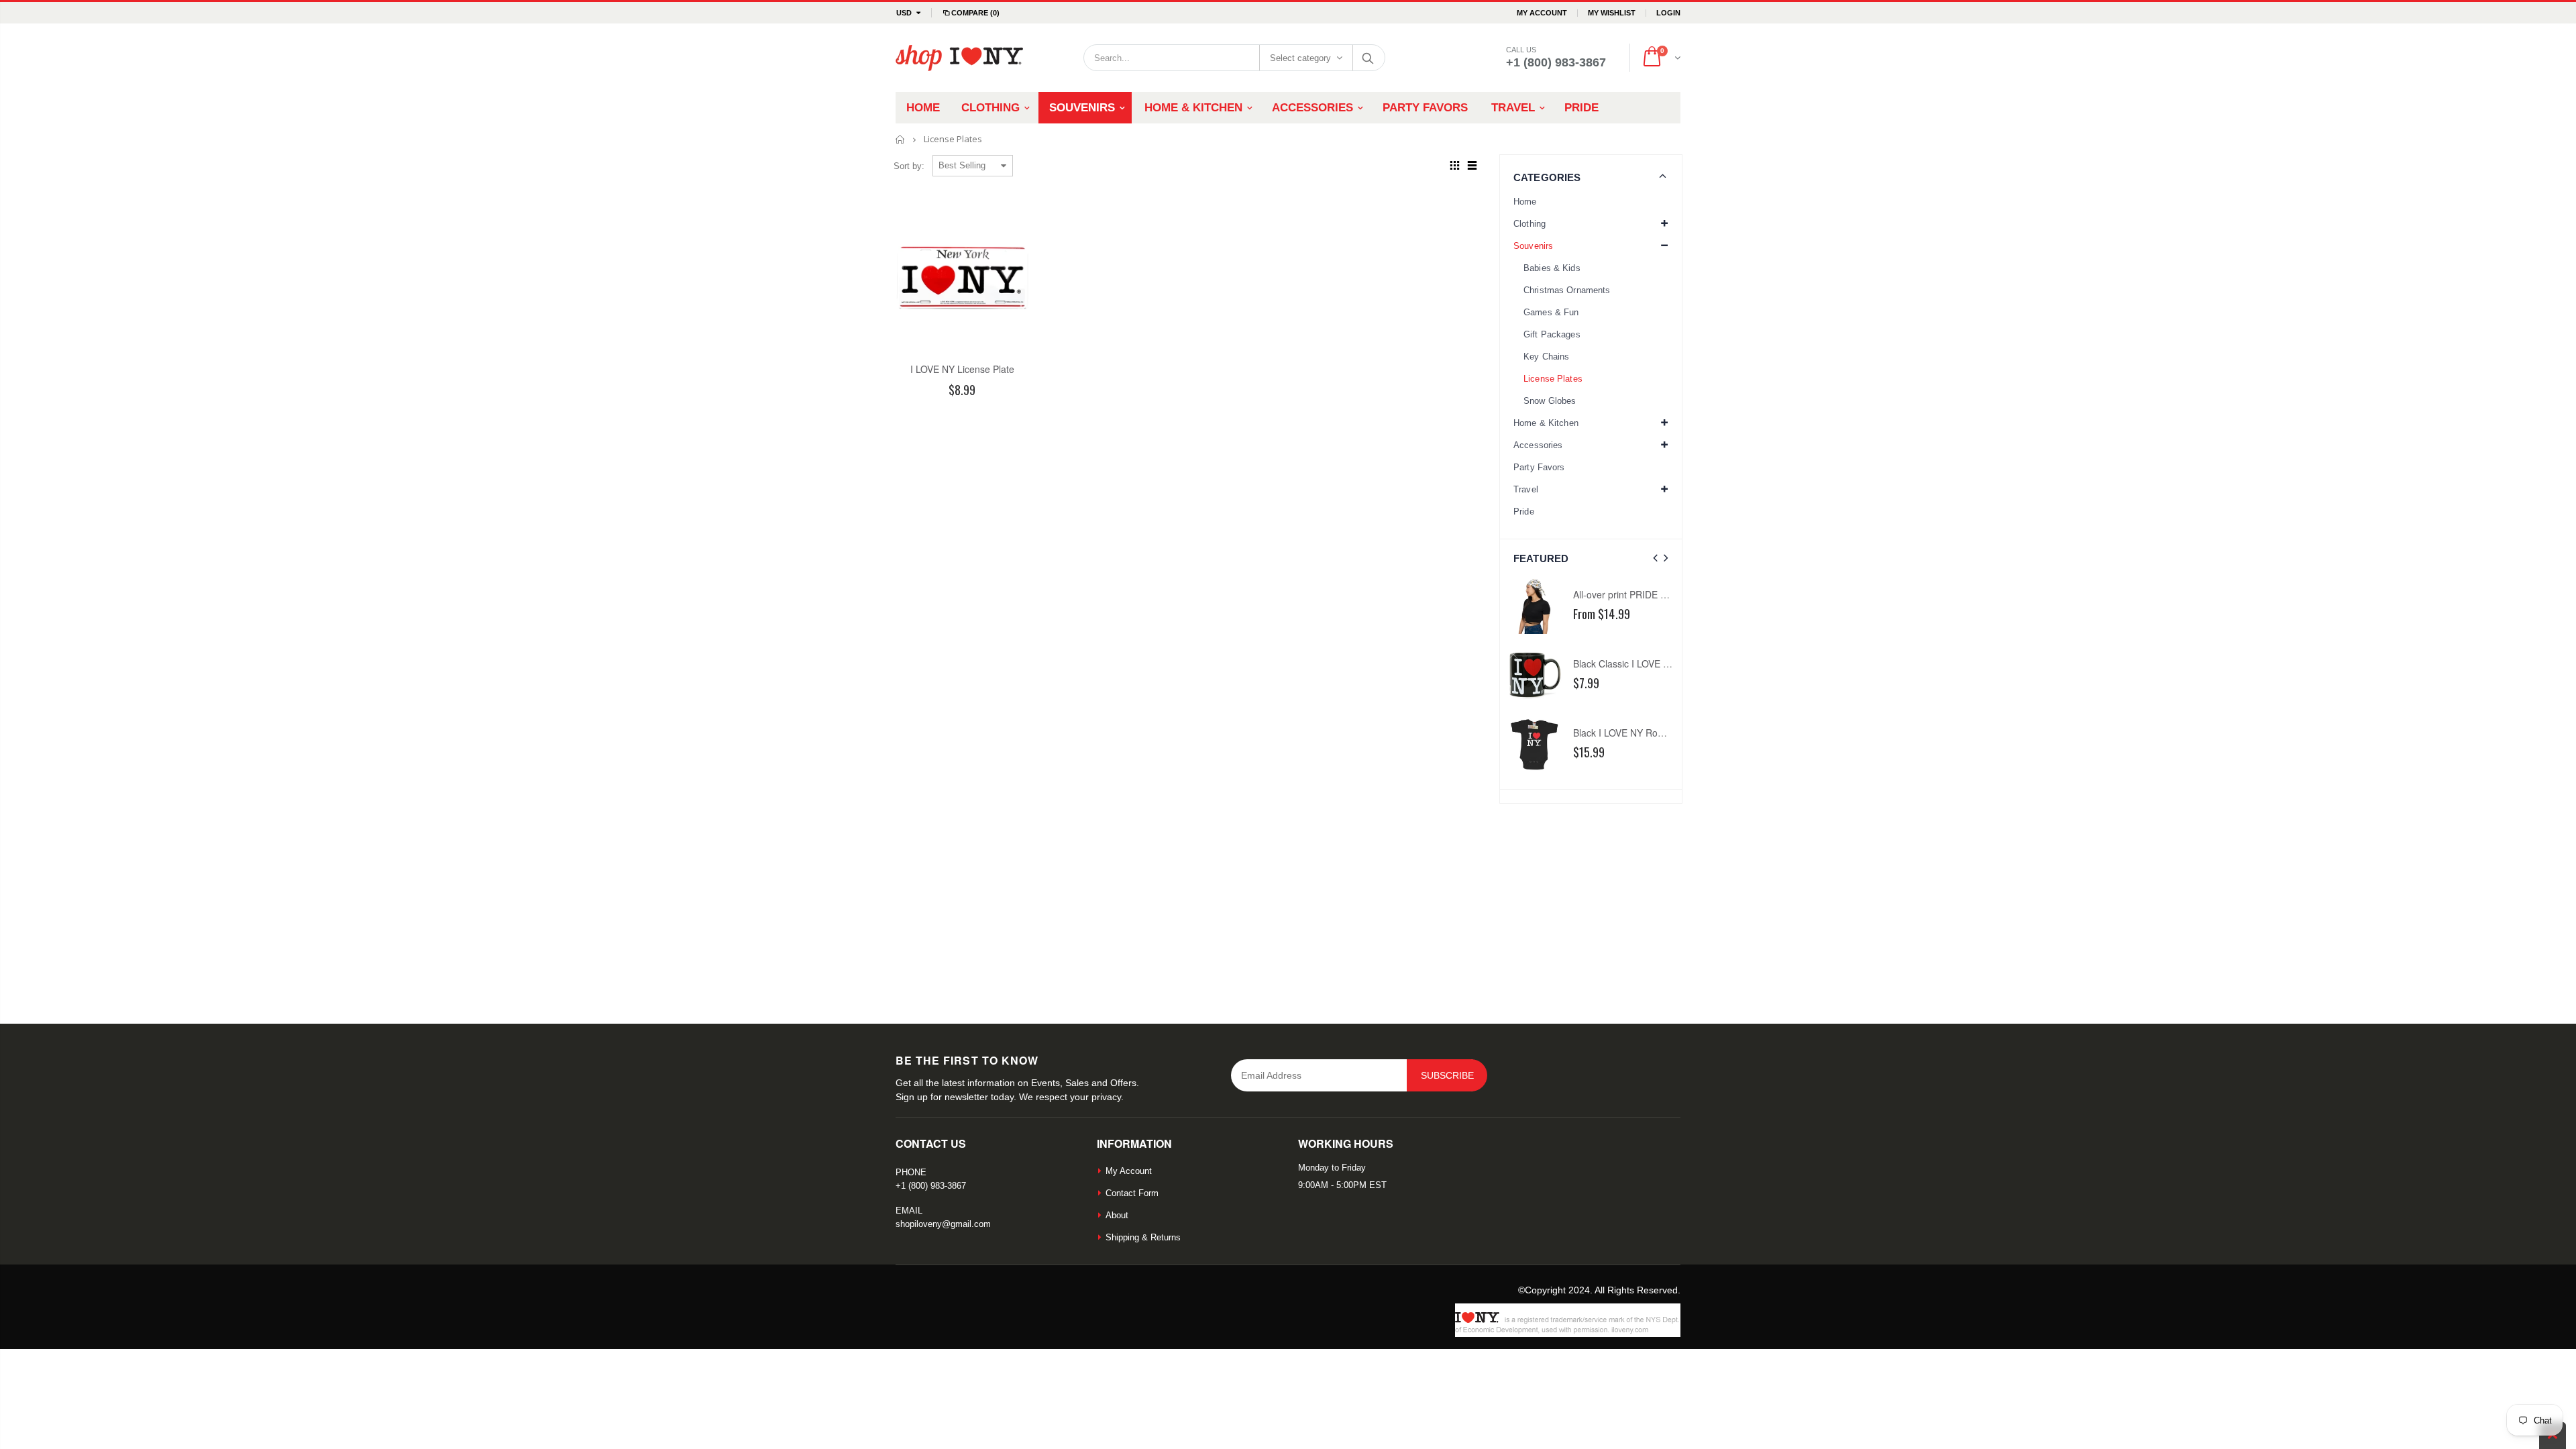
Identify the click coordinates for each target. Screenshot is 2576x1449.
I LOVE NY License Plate (962, 369)
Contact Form (1132, 1193)
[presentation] (1655, 558)
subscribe (1447, 1075)
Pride (1524, 512)
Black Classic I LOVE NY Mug (1635, 663)
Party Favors (1539, 467)
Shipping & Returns (1143, 1237)
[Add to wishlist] (923, 413)
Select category (1300, 58)
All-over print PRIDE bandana (1635, 594)
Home (901, 139)
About (1117, 1215)
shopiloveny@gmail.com (943, 1224)
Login (1668, 13)
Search (1368, 58)
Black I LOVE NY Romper (1626, 733)
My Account (1542, 13)
